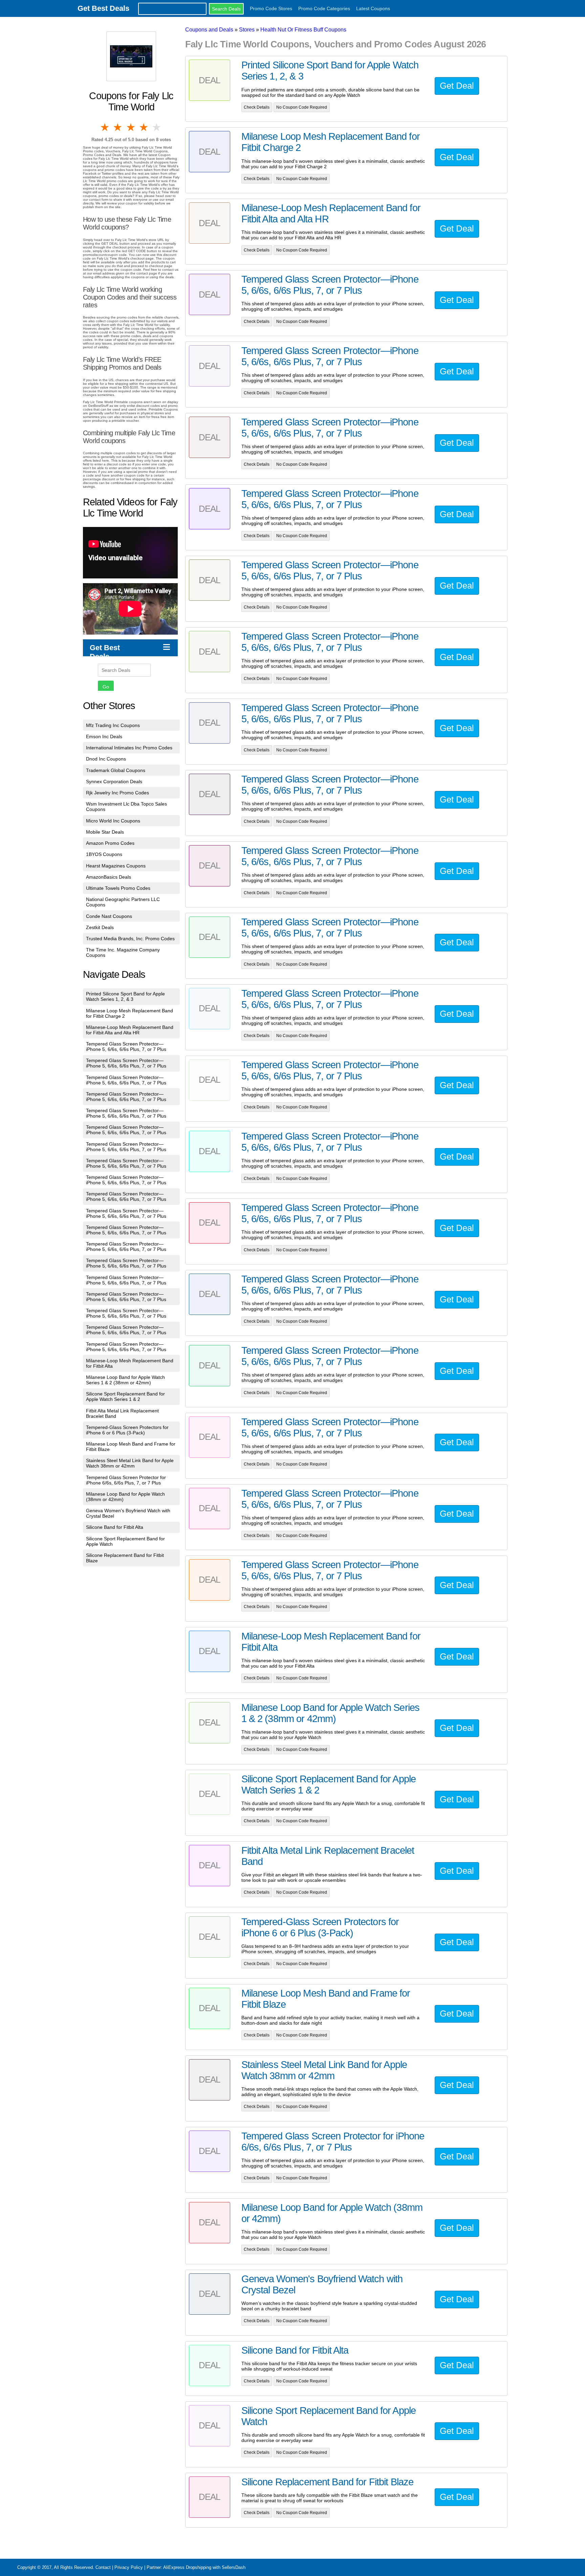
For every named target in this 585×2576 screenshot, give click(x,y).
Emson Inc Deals (104, 736)
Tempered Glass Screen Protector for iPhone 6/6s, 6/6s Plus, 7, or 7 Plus (126, 1480)
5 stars (157, 127)
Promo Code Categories (324, 8)
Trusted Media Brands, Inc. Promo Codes (130, 939)
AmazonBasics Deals (109, 877)
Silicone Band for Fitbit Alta (115, 1527)
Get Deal (457, 86)
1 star (105, 127)
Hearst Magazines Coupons (116, 866)
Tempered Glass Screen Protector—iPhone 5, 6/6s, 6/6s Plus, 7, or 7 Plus (126, 1047)
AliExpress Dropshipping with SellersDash (204, 2567)
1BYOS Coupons (104, 854)
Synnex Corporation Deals (114, 781)
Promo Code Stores (271, 8)
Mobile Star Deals (105, 832)
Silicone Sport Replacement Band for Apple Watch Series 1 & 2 (125, 1396)
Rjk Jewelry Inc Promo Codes (117, 793)
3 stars (131, 127)
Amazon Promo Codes (110, 843)
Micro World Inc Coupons (113, 821)
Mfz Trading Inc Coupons (113, 725)
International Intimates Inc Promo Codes (129, 748)
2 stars (118, 127)
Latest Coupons (373, 8)
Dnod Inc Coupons (106, 759)
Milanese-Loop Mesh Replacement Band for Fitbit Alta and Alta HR (130, 1030)
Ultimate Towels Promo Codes (118, 888)
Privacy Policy (129, 2567)
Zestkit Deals (100, 927)
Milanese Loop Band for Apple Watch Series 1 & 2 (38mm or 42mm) (125, 1380)
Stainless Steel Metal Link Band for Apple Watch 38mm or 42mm (130, 1463)
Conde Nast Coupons (109, 916)
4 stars (144, 127)
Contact (103, 2567)
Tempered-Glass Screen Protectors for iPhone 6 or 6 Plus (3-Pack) (127, 1430)
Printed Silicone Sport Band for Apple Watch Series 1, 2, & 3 (125, 996)
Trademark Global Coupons (116, 770)
